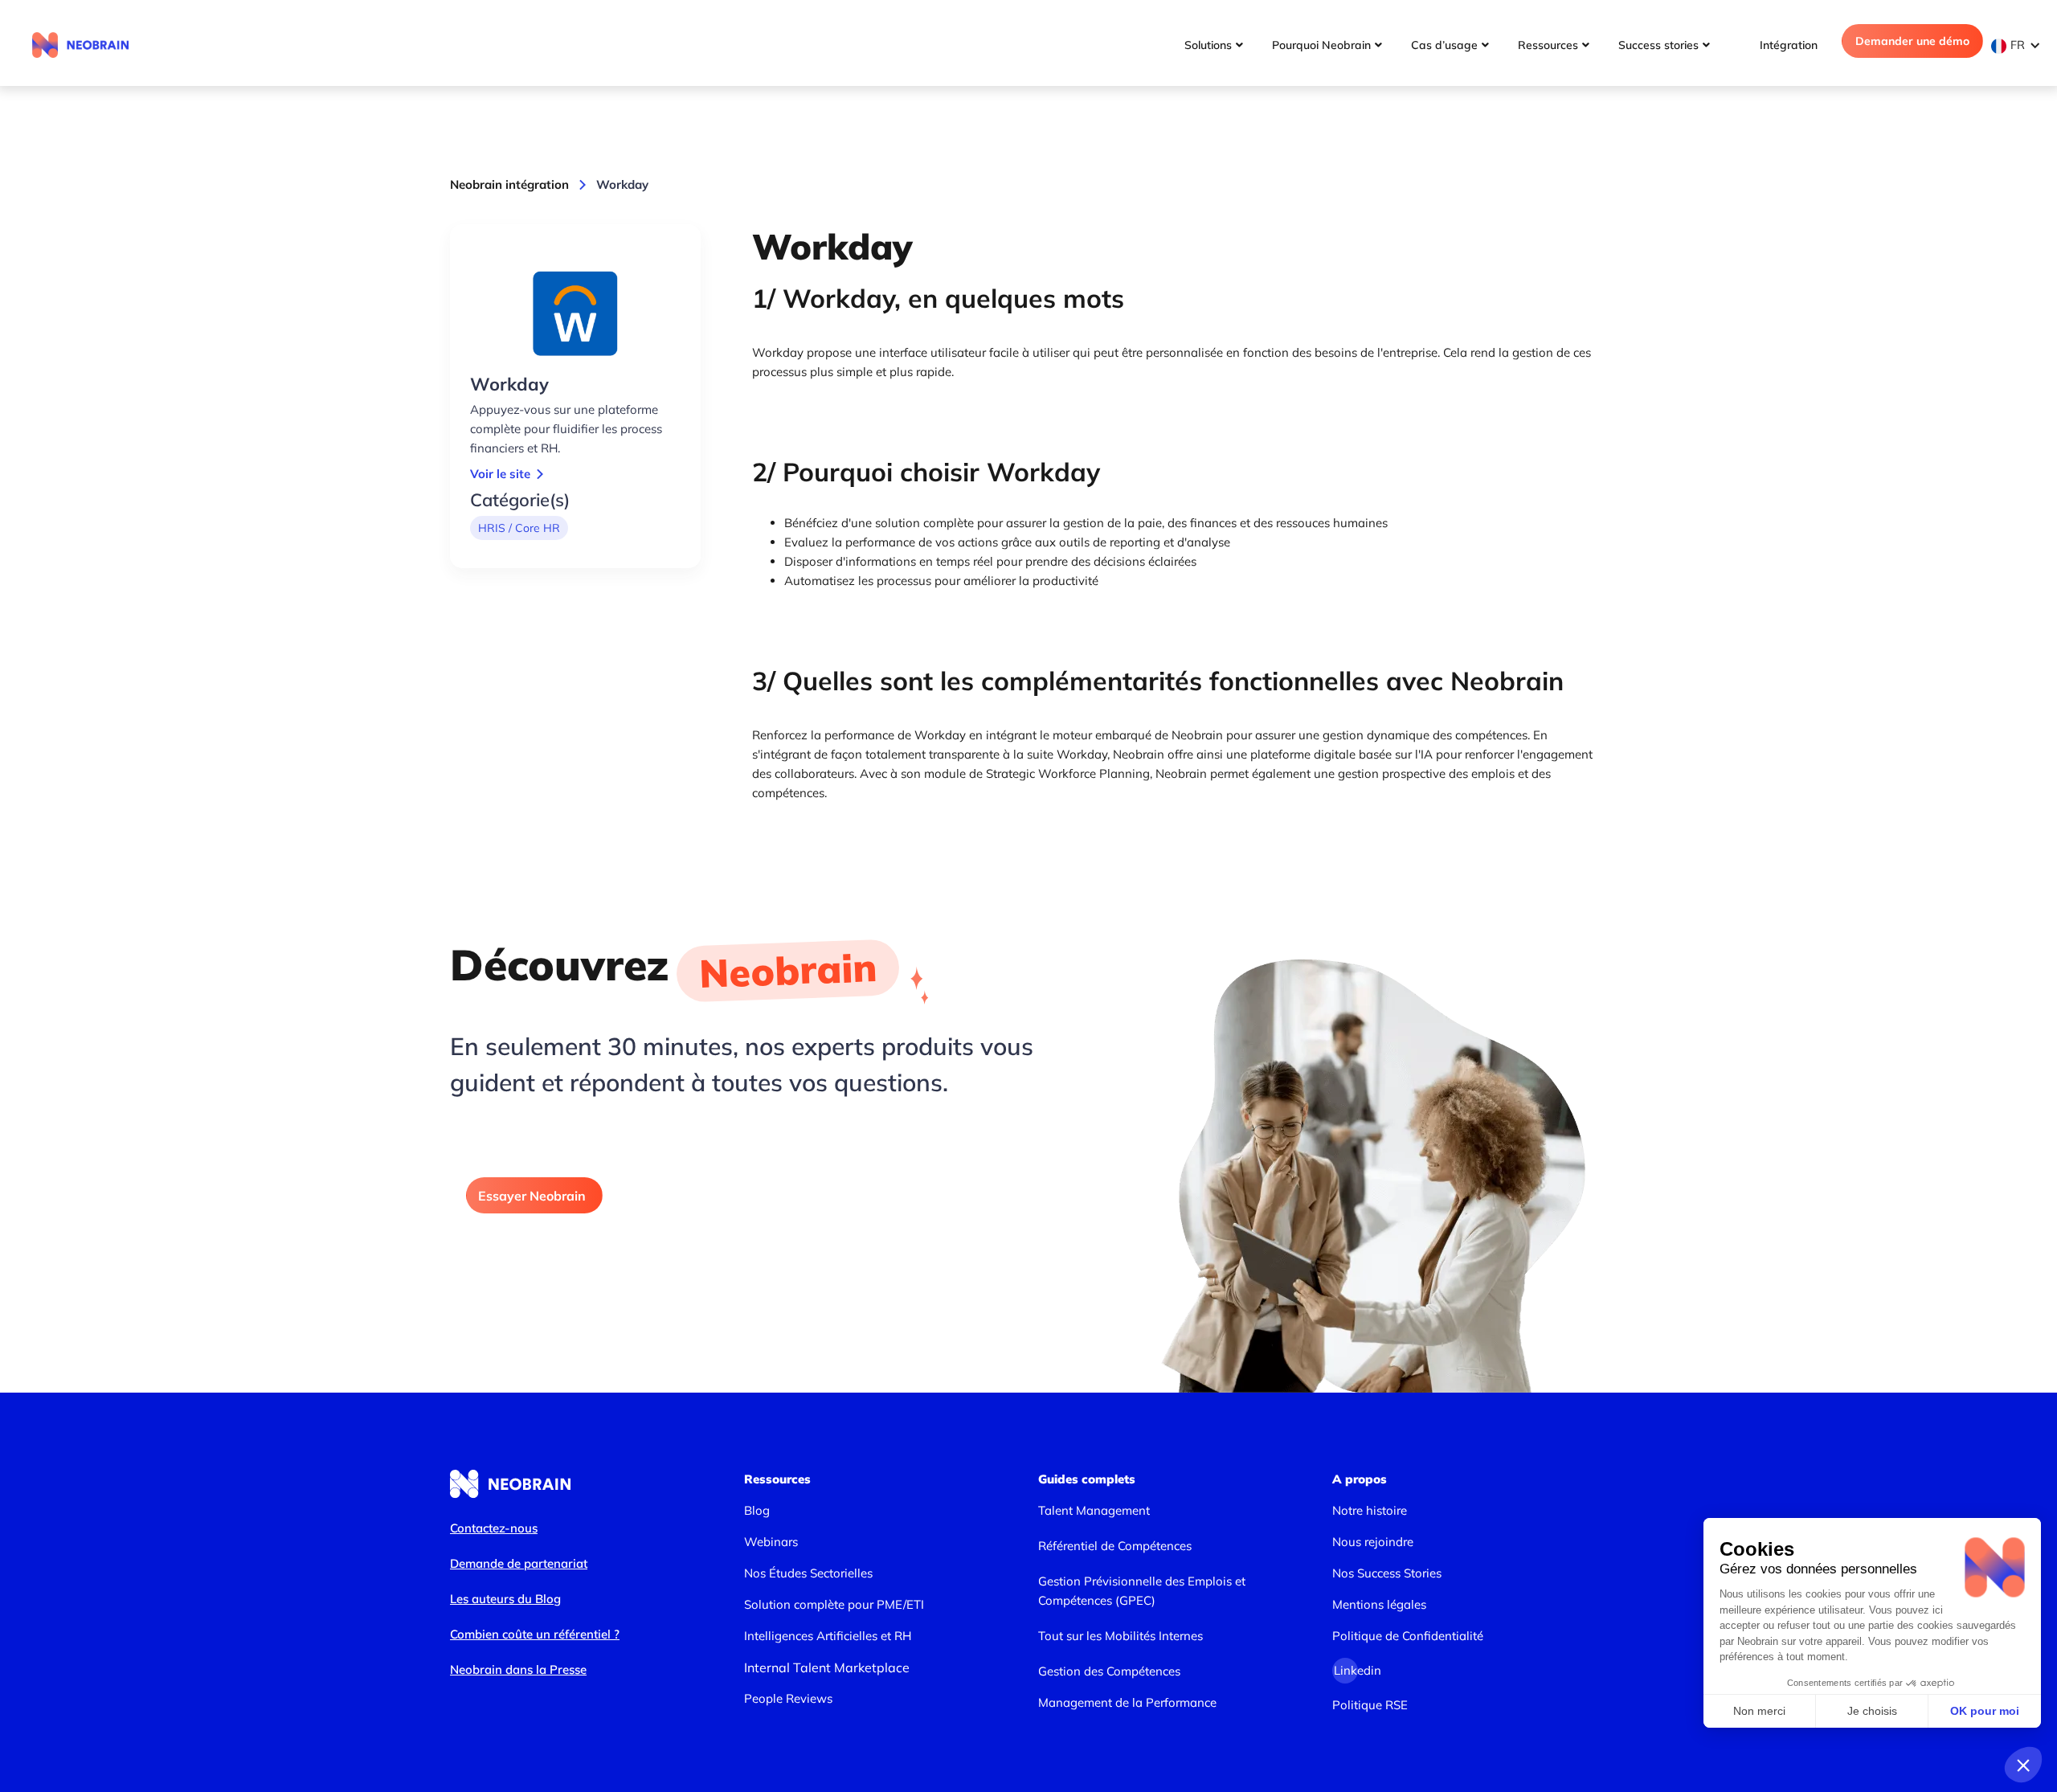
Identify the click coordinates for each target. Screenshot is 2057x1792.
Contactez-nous (494, 1528)
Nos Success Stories (1387, 1573)
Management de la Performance (1127, 1702)
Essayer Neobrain (532, 1196)
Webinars (771, 1542)
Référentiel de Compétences (1115, 1546)
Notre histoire (1370, 1510)
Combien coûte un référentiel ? (535, 1634)
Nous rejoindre (1373, 1542)
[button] (2020, 45)
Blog (757, 1510)
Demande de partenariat (519, 1563)
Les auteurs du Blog (505, 1599)
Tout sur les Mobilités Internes (1121, 1636)
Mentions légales (1379, 1604)
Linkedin (1346, 1670)
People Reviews (788, 1698)
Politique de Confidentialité (1408, 1636)
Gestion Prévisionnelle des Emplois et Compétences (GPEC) (1142, 1591)
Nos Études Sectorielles (808, 1573)
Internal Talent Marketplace (827, 1667)
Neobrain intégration (509, 184)
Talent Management (1094, 1510)
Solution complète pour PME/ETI (834, 1604)
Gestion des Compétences (1109, 1671)
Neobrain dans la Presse (518, 1669)
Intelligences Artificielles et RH (828, 1636)
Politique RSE (1370, 1705)
